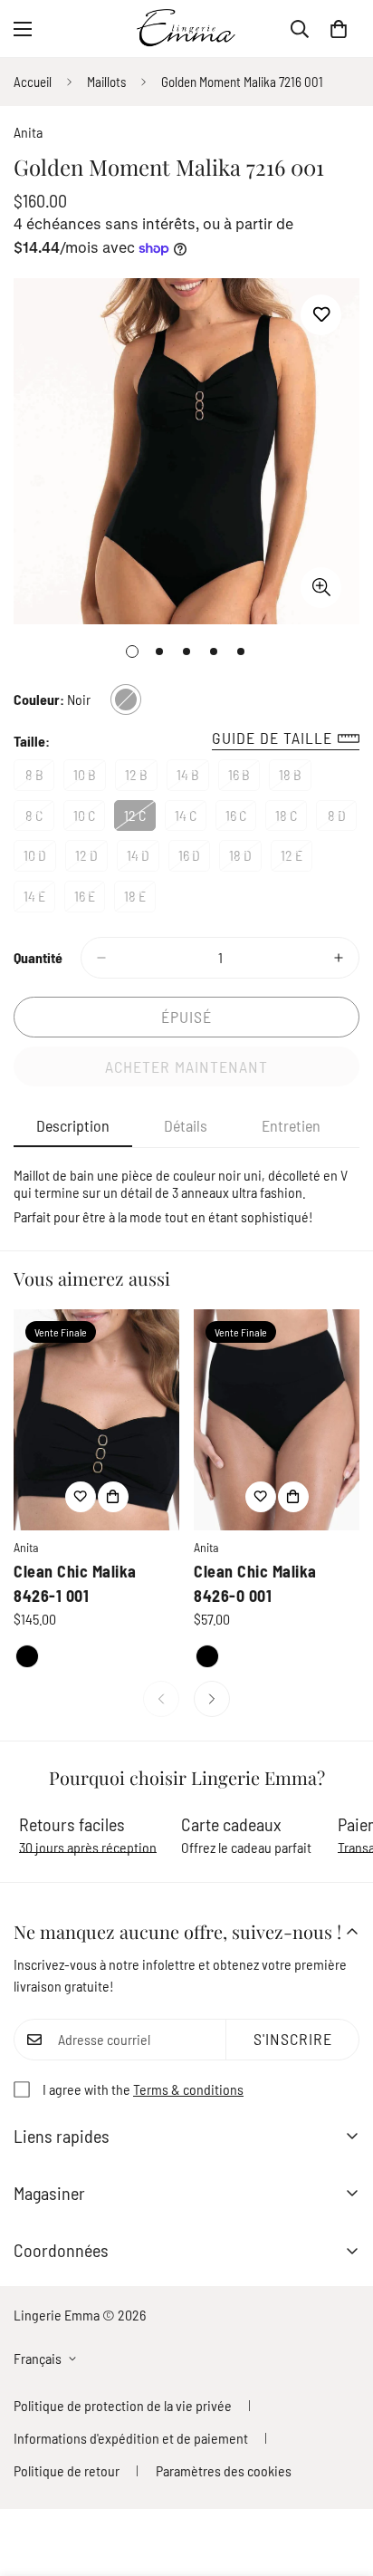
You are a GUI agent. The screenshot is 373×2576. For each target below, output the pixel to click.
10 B (90, 778)
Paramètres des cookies (224, 2470)
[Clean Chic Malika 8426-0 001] (277, 1420)
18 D (245, 859)
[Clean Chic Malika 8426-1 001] (96, 1420)
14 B (193, 778)
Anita (28, 132)
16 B (244, 778)
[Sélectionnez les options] (113, 1497)
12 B (141, 778)
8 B (40, 778)
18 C (291, 819)
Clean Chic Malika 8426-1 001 (75, 1583)
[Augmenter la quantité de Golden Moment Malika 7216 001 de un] (339, 958)
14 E (39, 900)
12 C (140, 819)
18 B (295, 778)
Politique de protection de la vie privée (123, 2405)
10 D (40, 859)
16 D (194, 859)
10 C (89, 819)
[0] (339, 29)
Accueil (33, 82)
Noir (126, 699)
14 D (143, 859)
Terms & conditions (188, 2089)
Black (27, 1656)
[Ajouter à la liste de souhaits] (321, 315)
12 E (296, 859)
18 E (140, 900)
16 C (241, 819)
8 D (342, 819)
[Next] (212, 1699)
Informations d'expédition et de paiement (131, 2438)
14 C (191, 819)
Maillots (106, 82)
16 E (90, 900)
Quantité (38, 957)
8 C (40, 819)
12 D (91, 859)
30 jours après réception (88, 1847)
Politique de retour (67, 2470)
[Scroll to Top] (340, 2480)
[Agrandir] (321, 588)
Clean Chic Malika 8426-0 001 (255, 1583)
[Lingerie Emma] (186, 29)
